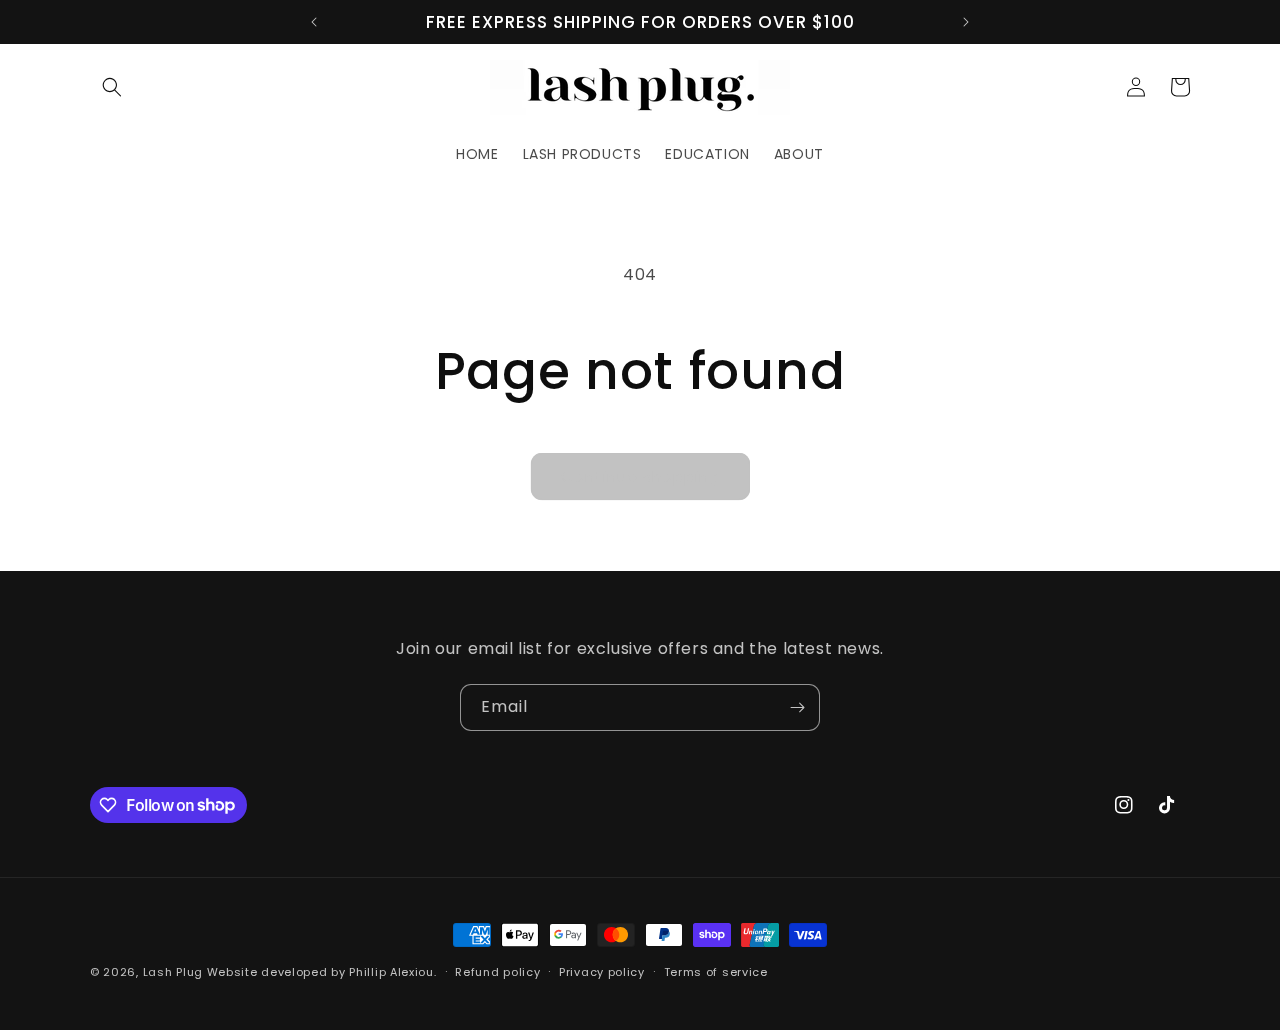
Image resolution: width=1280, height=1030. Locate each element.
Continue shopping (640, 476)
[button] (112, 87)
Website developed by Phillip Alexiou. (322, 972)
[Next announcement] (966, 22)
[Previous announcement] (314, 22)
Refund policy (497, 971)
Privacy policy (602, 971)
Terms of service (716, 971)
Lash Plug (173, 972)
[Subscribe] (797, 707)
